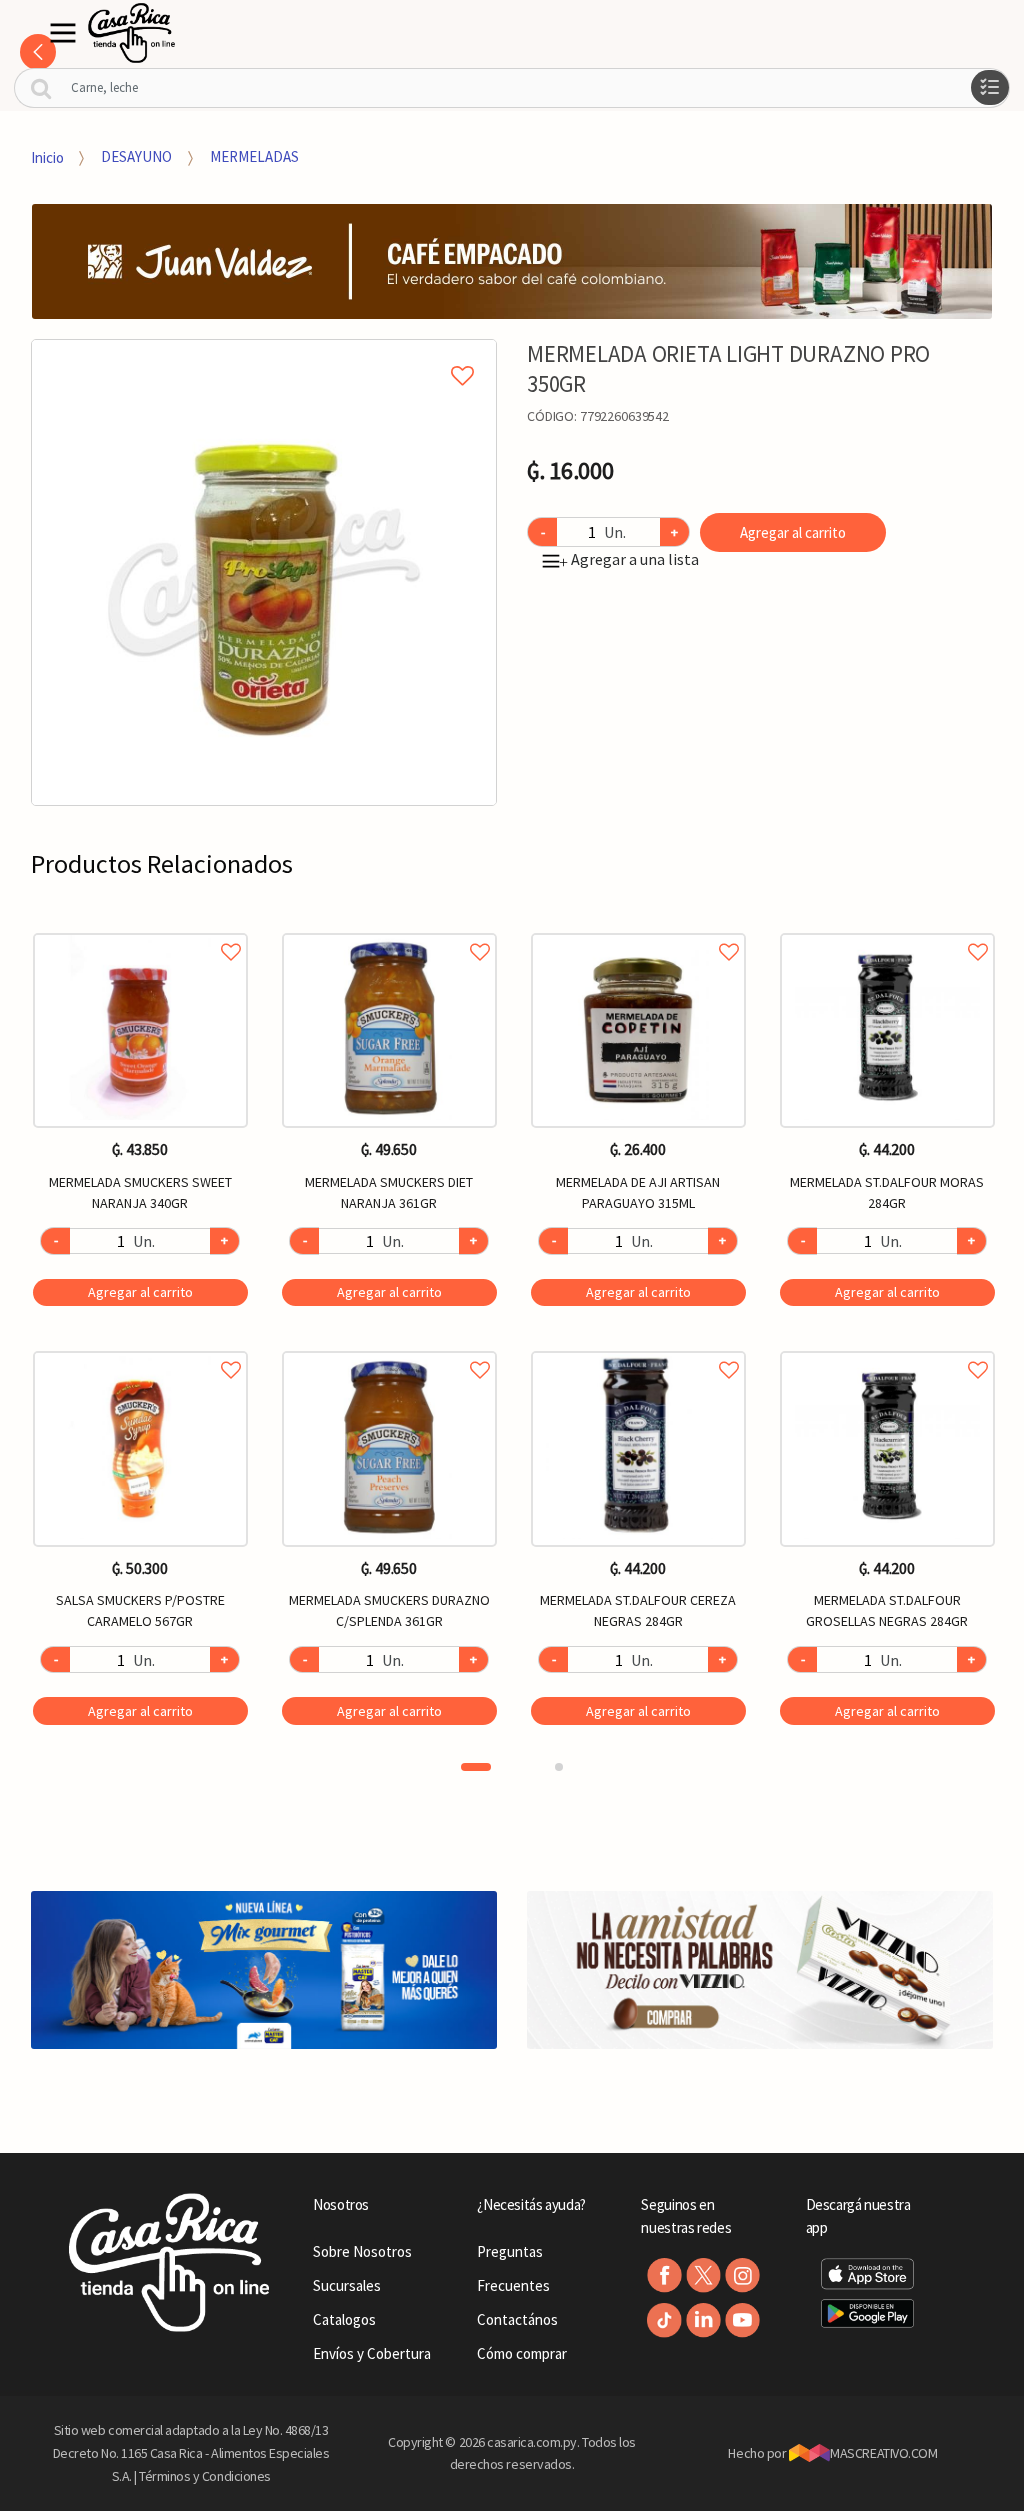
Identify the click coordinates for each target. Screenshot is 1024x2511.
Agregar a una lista (629, 559)
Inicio (47, 156)
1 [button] (476, 1767)
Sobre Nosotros (362, 2251)
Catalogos (344, 2319)
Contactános (517, 2319)
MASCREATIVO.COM (883, 2453)
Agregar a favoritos (140, 929)
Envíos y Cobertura (372, 2353)
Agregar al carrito (793, 532)
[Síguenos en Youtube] (742, 2320)
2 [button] (559, 1767)
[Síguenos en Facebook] (664, 2275)
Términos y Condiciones (205, 2476)
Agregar (140, 1292)
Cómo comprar (522, 2353)
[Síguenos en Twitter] (703, 2275)
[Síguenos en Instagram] (742, 2275)
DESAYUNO (136, 156)
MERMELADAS (254, 156)
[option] (264, 572)
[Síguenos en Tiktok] (664, 2320)
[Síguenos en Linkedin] (703, 2320)
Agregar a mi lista (264, 353)
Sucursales (347, 2285)
